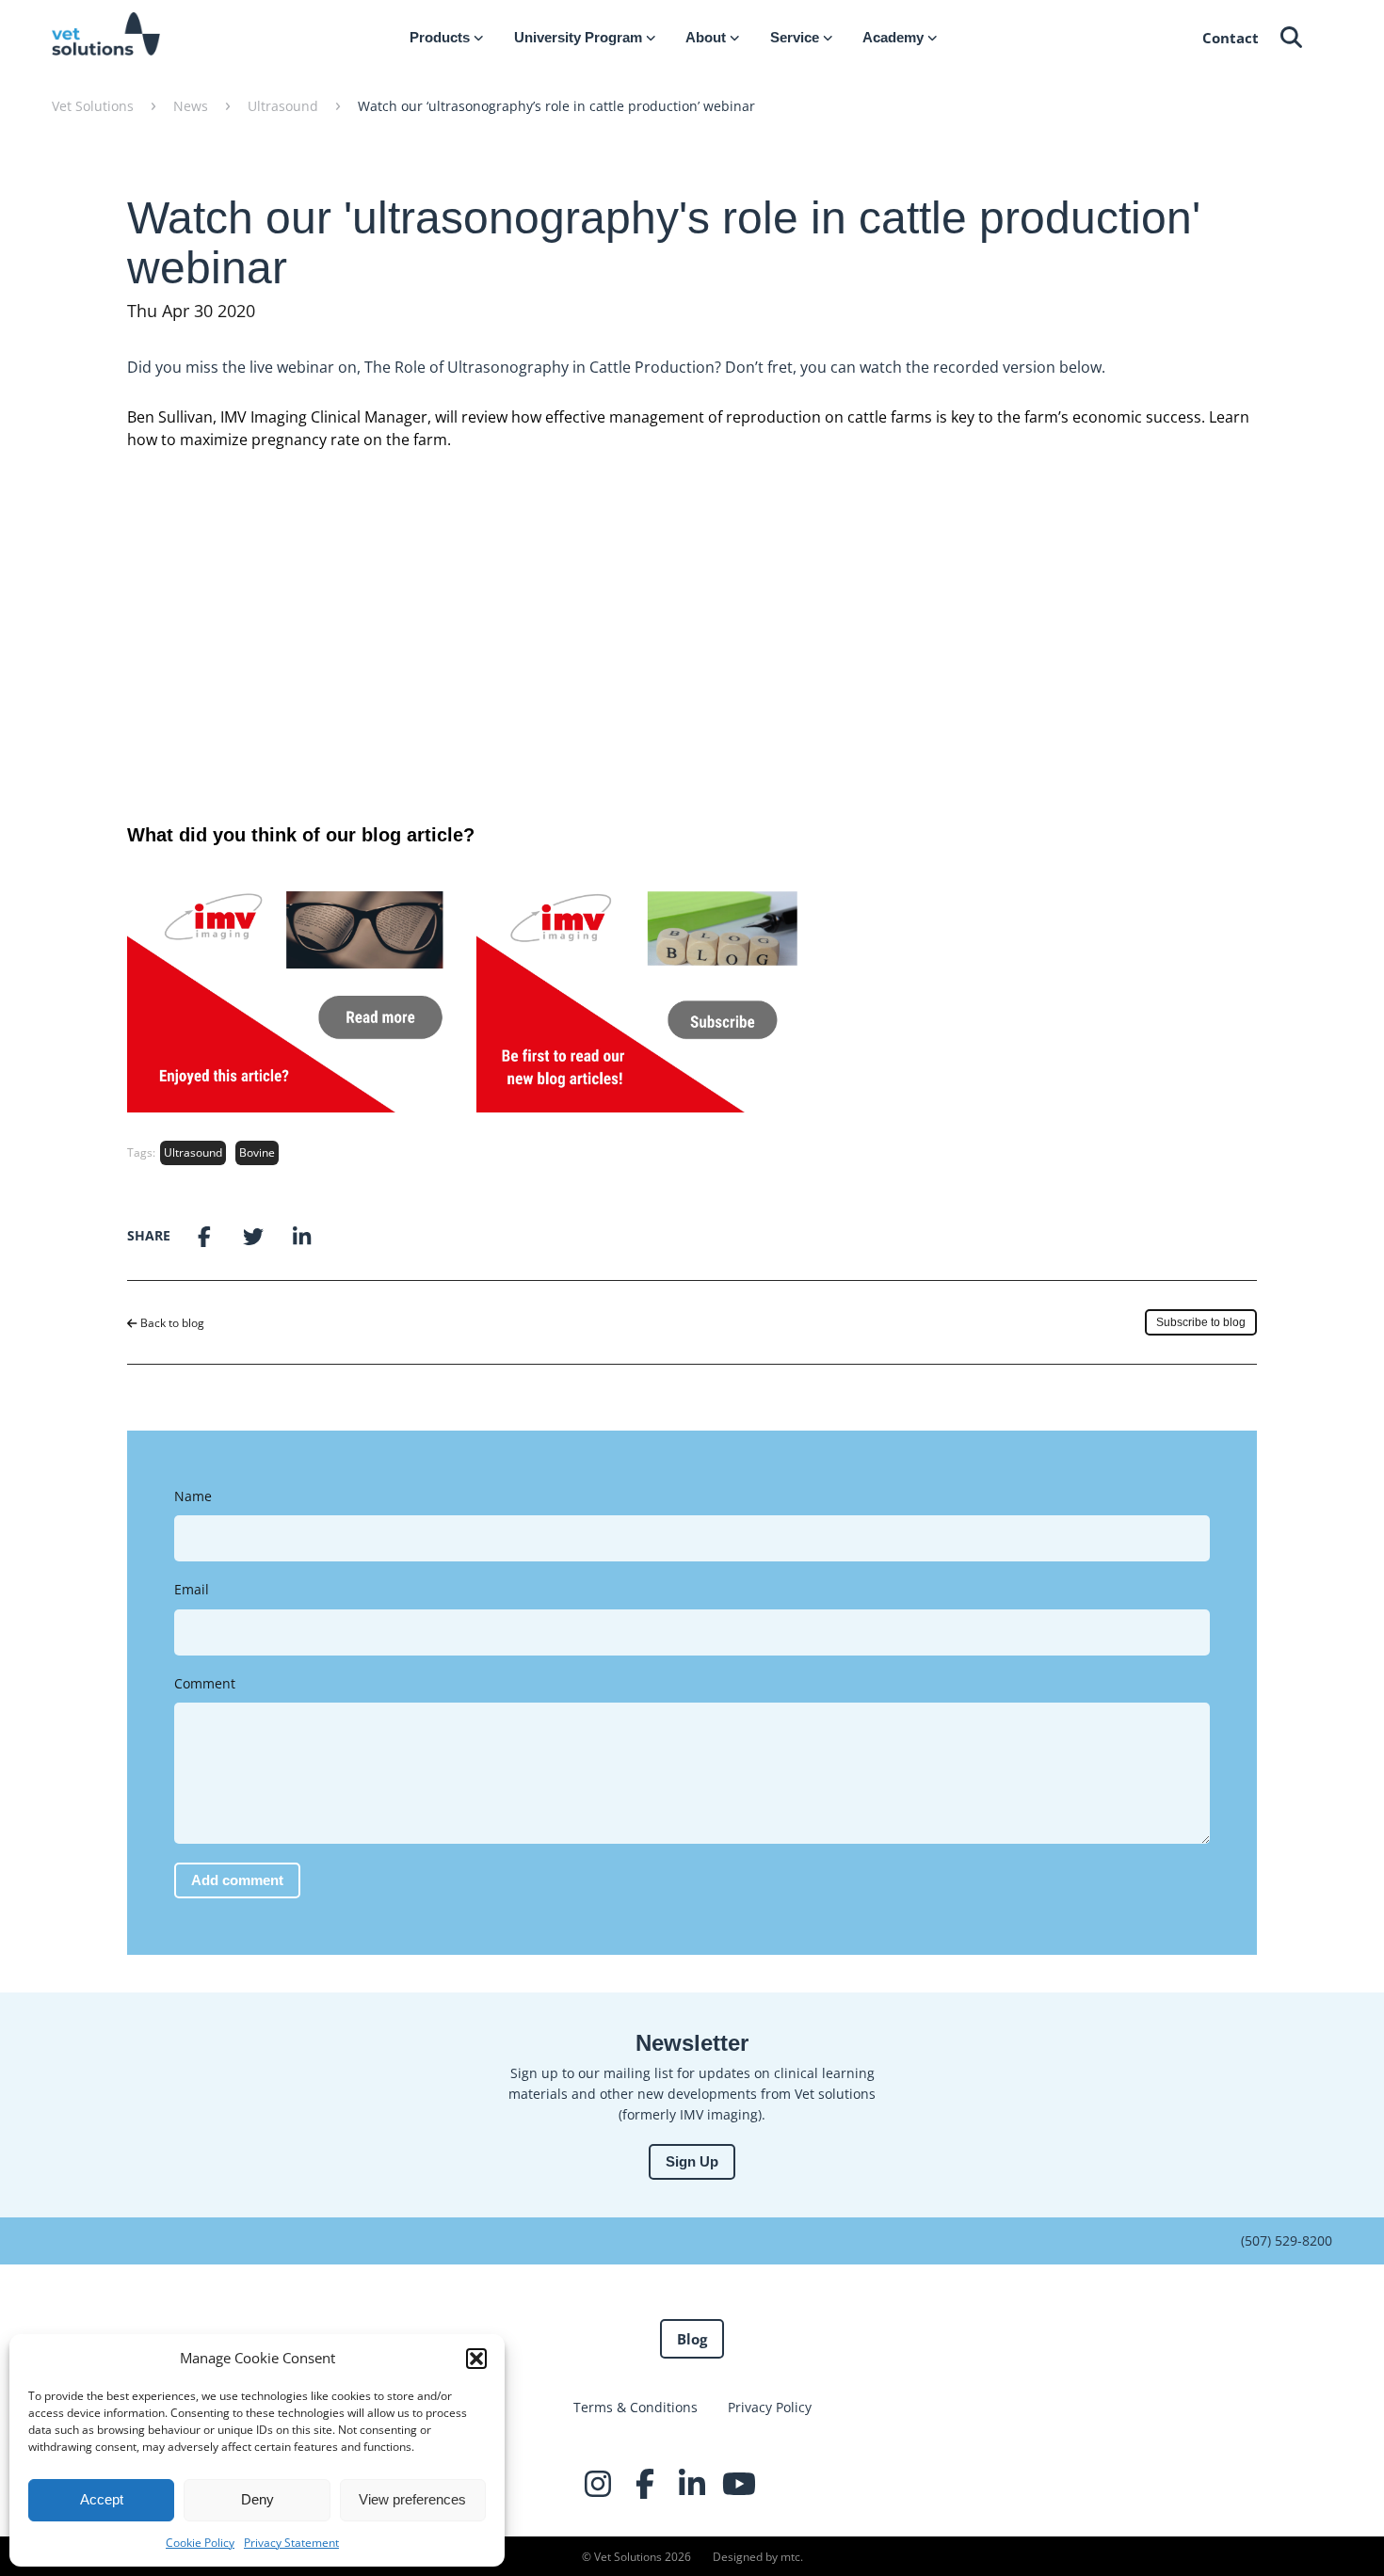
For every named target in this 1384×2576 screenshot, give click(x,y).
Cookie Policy (200, 2543)
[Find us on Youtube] (739, 2484)
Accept (102, 2499)
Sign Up (692, 2161)
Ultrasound (193, 1152)
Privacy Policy (770, 2407)
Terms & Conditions (636, 2407)
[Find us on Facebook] (645, 2484)
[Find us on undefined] (786, 2484)
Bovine (257, 1152)
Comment (205, 1683)
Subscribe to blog (1201, 1322)
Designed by (756, 2557)
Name (193, 1496)
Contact (1231, 38)
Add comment (237, 1880)
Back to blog (171, 1323)
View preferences (412, 2499)
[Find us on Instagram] (598, 2484)
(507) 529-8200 (1287, 2240)
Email (192, 1589)
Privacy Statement (291, 2543)
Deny (257, 2499)
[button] (476, 2359)
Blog (692, 2339)
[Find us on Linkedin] (692, 2484)
